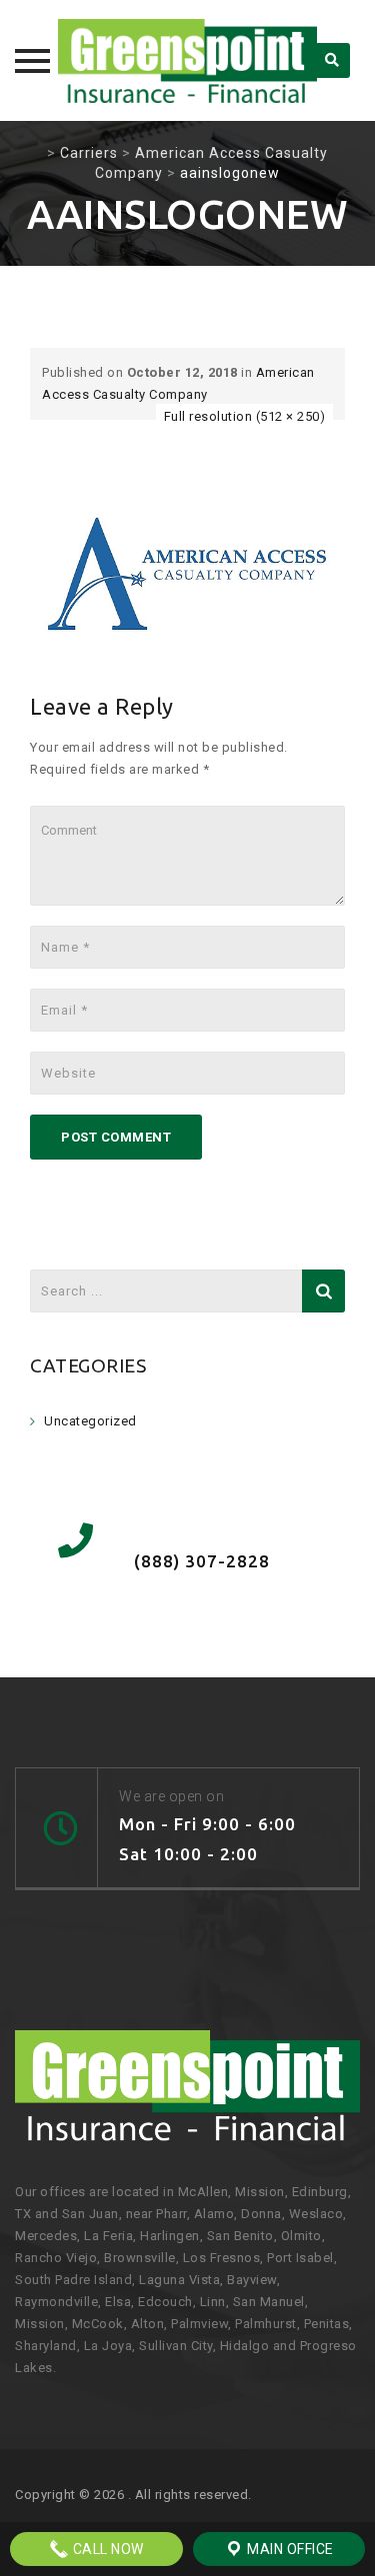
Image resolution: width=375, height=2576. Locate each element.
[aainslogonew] (187, 573)
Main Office (289, 2549)
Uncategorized (90, 1421)
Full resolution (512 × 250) (245, 416)
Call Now (106, 2549)
